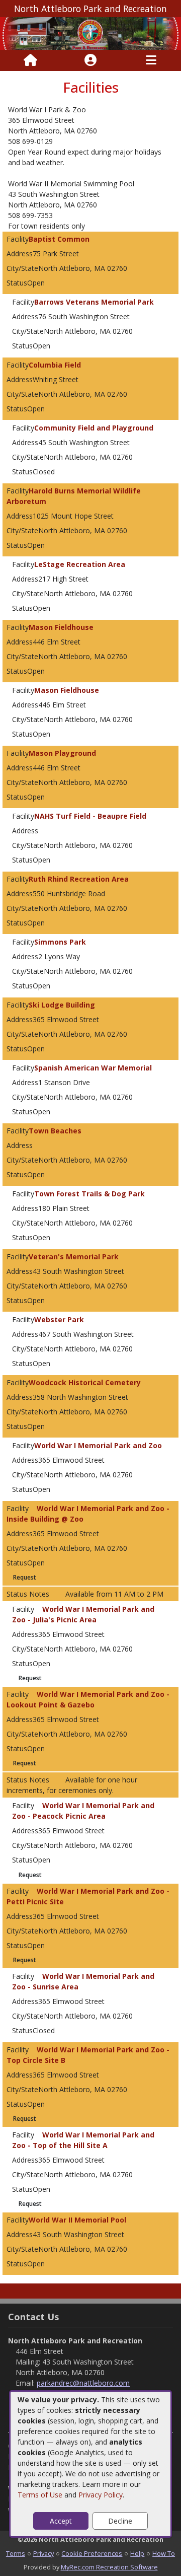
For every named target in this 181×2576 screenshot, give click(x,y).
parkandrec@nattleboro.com (83, 2383)
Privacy (43, 2553)
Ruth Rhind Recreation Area (79, 879)
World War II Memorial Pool (77, 2220)
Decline (120, 2521)
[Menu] (151, 60)
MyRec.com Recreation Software (109, 2567)
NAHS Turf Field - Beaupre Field (90, 816)
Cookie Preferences (92, 2553)
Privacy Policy (101, 2495)
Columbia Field (55, 365)
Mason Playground (62, 753)
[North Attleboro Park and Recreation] (90, 32)
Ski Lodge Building (62, 1005)
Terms (16, 2553)
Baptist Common (59, 239)
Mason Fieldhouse (61, 627)
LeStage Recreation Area (80, 564)
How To (164, 2553)
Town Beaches (55, 1131)
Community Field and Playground (94, 428)
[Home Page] (30, 60)
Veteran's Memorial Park (74, 1257)
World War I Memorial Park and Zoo (98, 1445)
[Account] (90, 60)
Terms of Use (40, 2495)
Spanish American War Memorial (93, 1068)
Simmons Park (60, 942)
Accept (61, 2521)
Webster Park (59, 1319)
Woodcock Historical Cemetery (85, 1382)
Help (137, 2553)
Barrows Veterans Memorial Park (94, 302)
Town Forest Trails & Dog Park (89, 1194)
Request (25, 1577)
